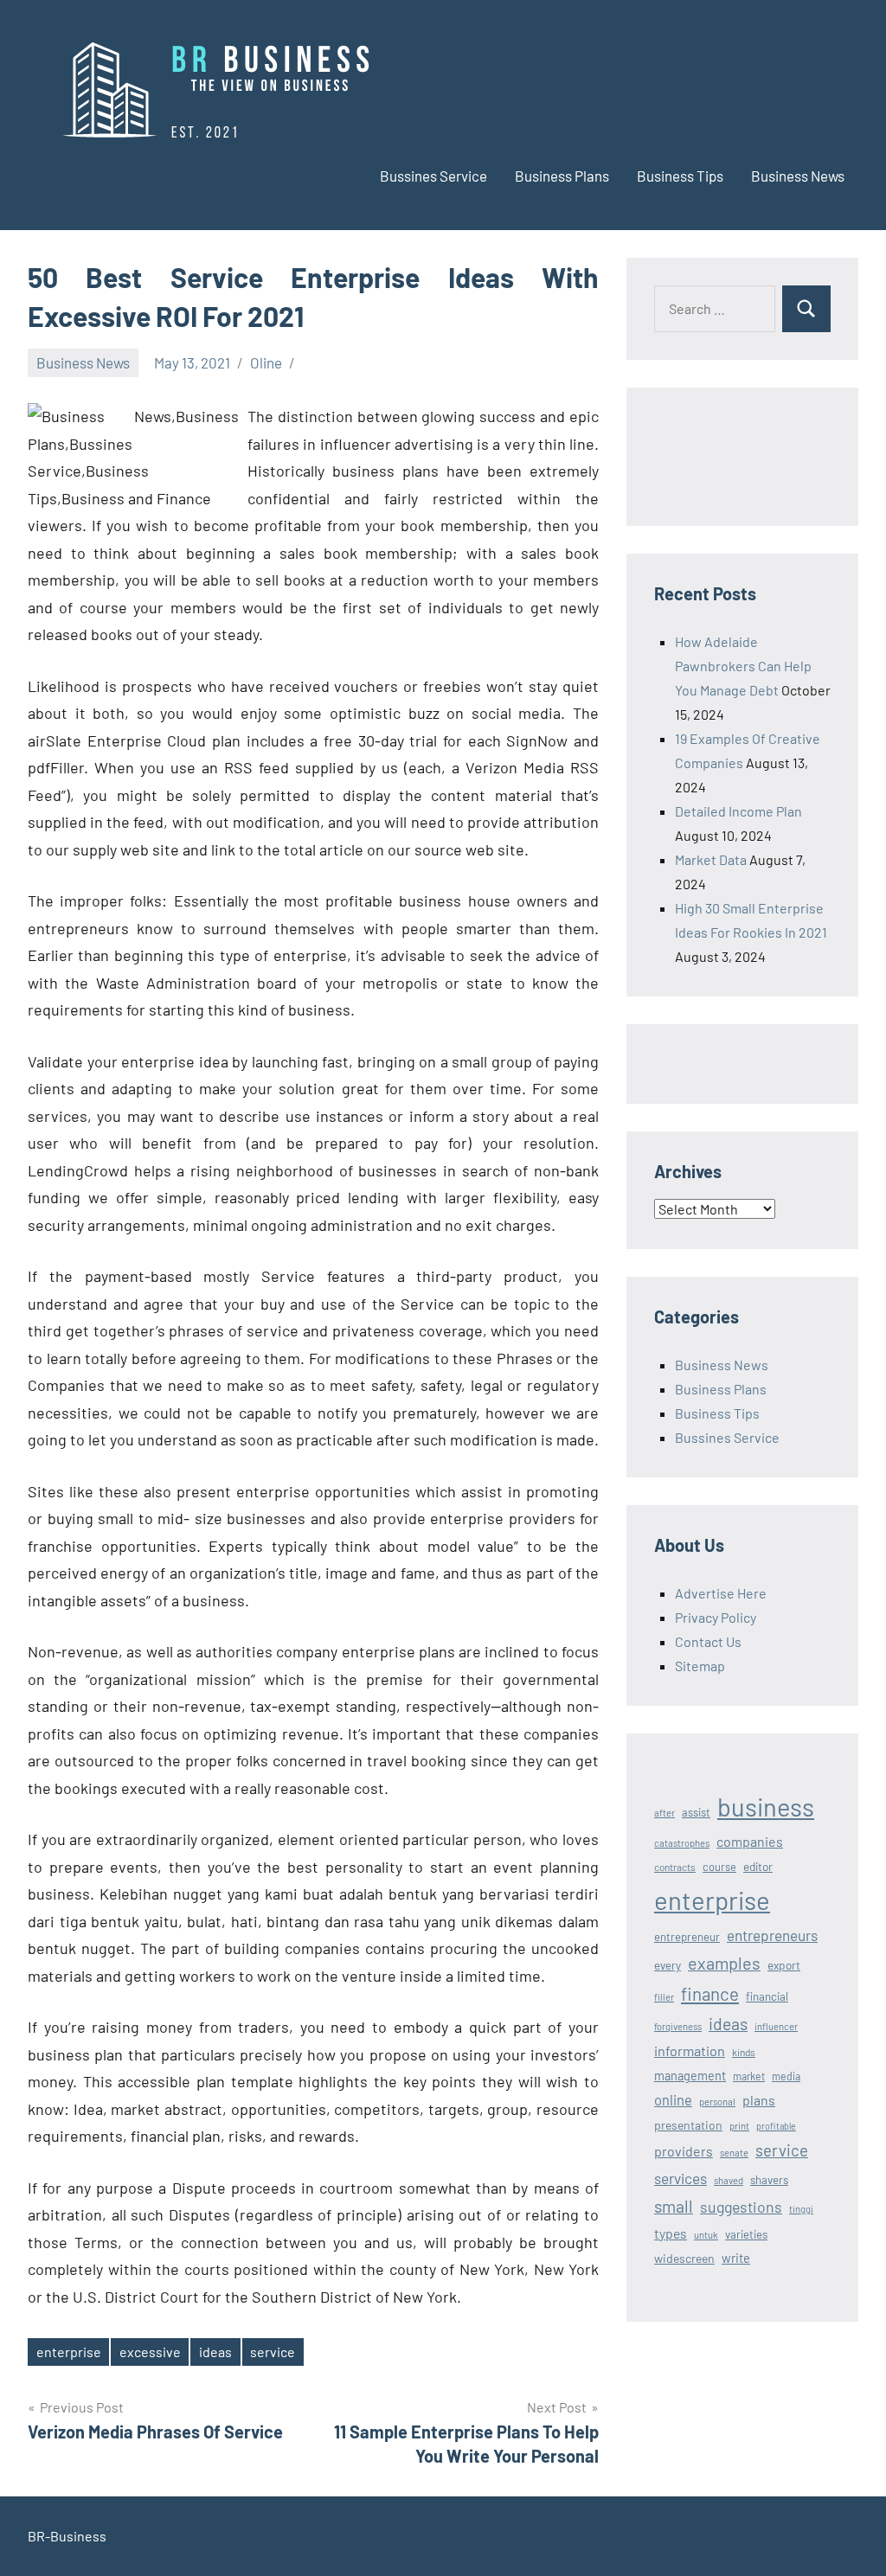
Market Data (711, 859)
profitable (776, 2126)
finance (710, 1993)
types (671, 2233)
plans (759, 2100)
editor (758, 1866)
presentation (688, 2125)
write (736, 2258)
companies (750, 1841)
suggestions (741, 2207)
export (784, 1965)
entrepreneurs (772, 1935)
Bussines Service (433, 176)
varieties (746, 2234)
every (668, 1965)
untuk (706, 2235)
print (739, 2126)
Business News (798, 176)
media (786, 2076)
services (681, 2178)
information (690, 2051)
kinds (744, 2052)
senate (734, 2153)
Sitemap (700, 1666)
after (664, 1813)
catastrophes (682, 1843)
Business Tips (680, 176)
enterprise (69, 2352)
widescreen (684, 2258)
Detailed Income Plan (738, 811)
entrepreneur (687, 1937)
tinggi (801, 2209)
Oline (266, 362)
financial (767, 1996)
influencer (776, 2026)
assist (696, 1812)
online (673, 2099)
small (674, 2206)
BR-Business (67, 2536)
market (749, 2076)
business (766, 1807)
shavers (769, 2180)
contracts (675, 1867)
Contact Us (708, 1641)
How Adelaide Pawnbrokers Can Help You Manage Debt (743, 666)
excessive (150, 2352)
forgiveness (678, 2026)
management (690, 2076)
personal (717, 2102)
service (273, 2352)
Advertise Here (721, 1593)
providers (684, 2151)
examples (724, 1963)
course (719, 1867)
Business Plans (562, 176)
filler (664, 1997)
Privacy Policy (716, 1617)
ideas (215, 2352)
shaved (729, 2180)
